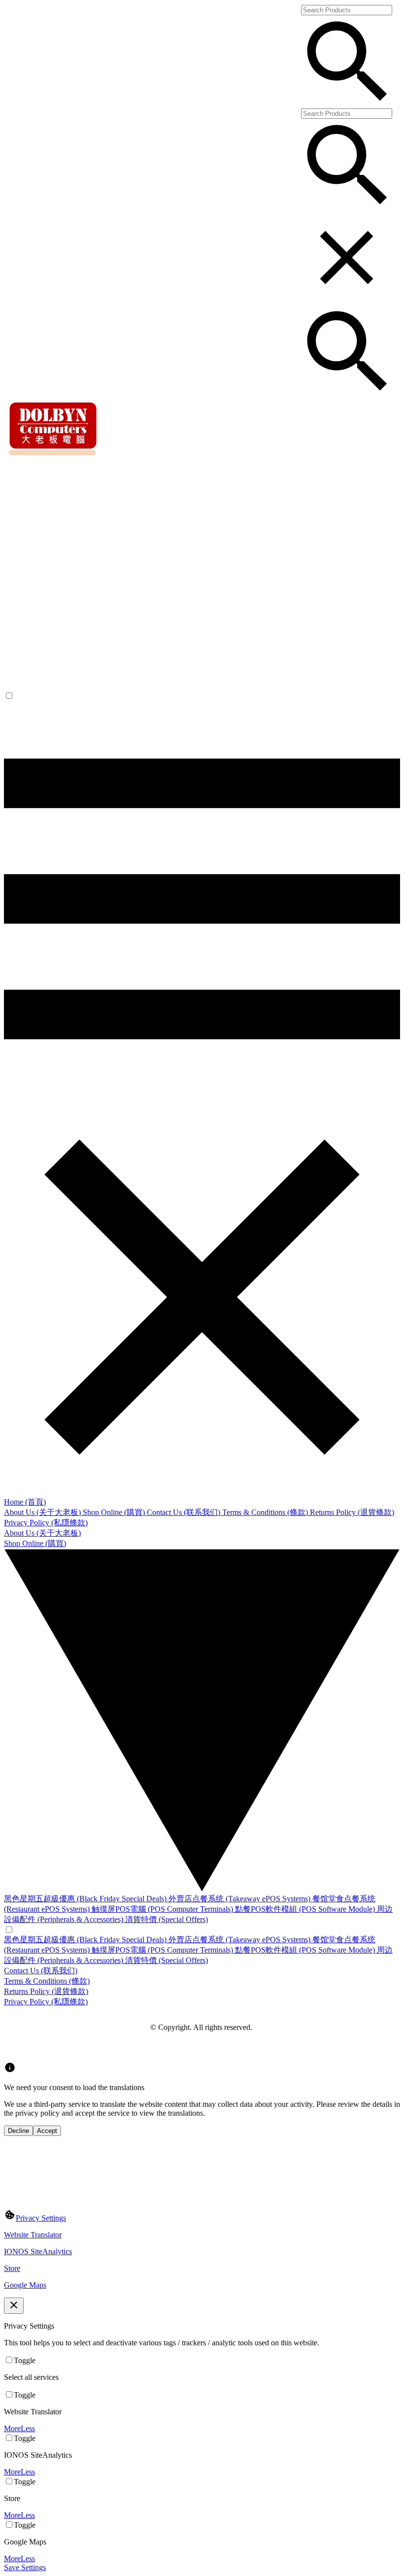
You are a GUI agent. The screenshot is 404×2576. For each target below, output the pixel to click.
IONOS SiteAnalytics (38, 2251)
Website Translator (33, 2235)
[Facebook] (10, 2049)
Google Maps (25, 2285)
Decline (18, 2131)
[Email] (45, 2049)
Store (12, 2268)
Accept (47, 2131)
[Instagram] (22, 2049)
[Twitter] (34, 2049)
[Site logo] (54, 455)
